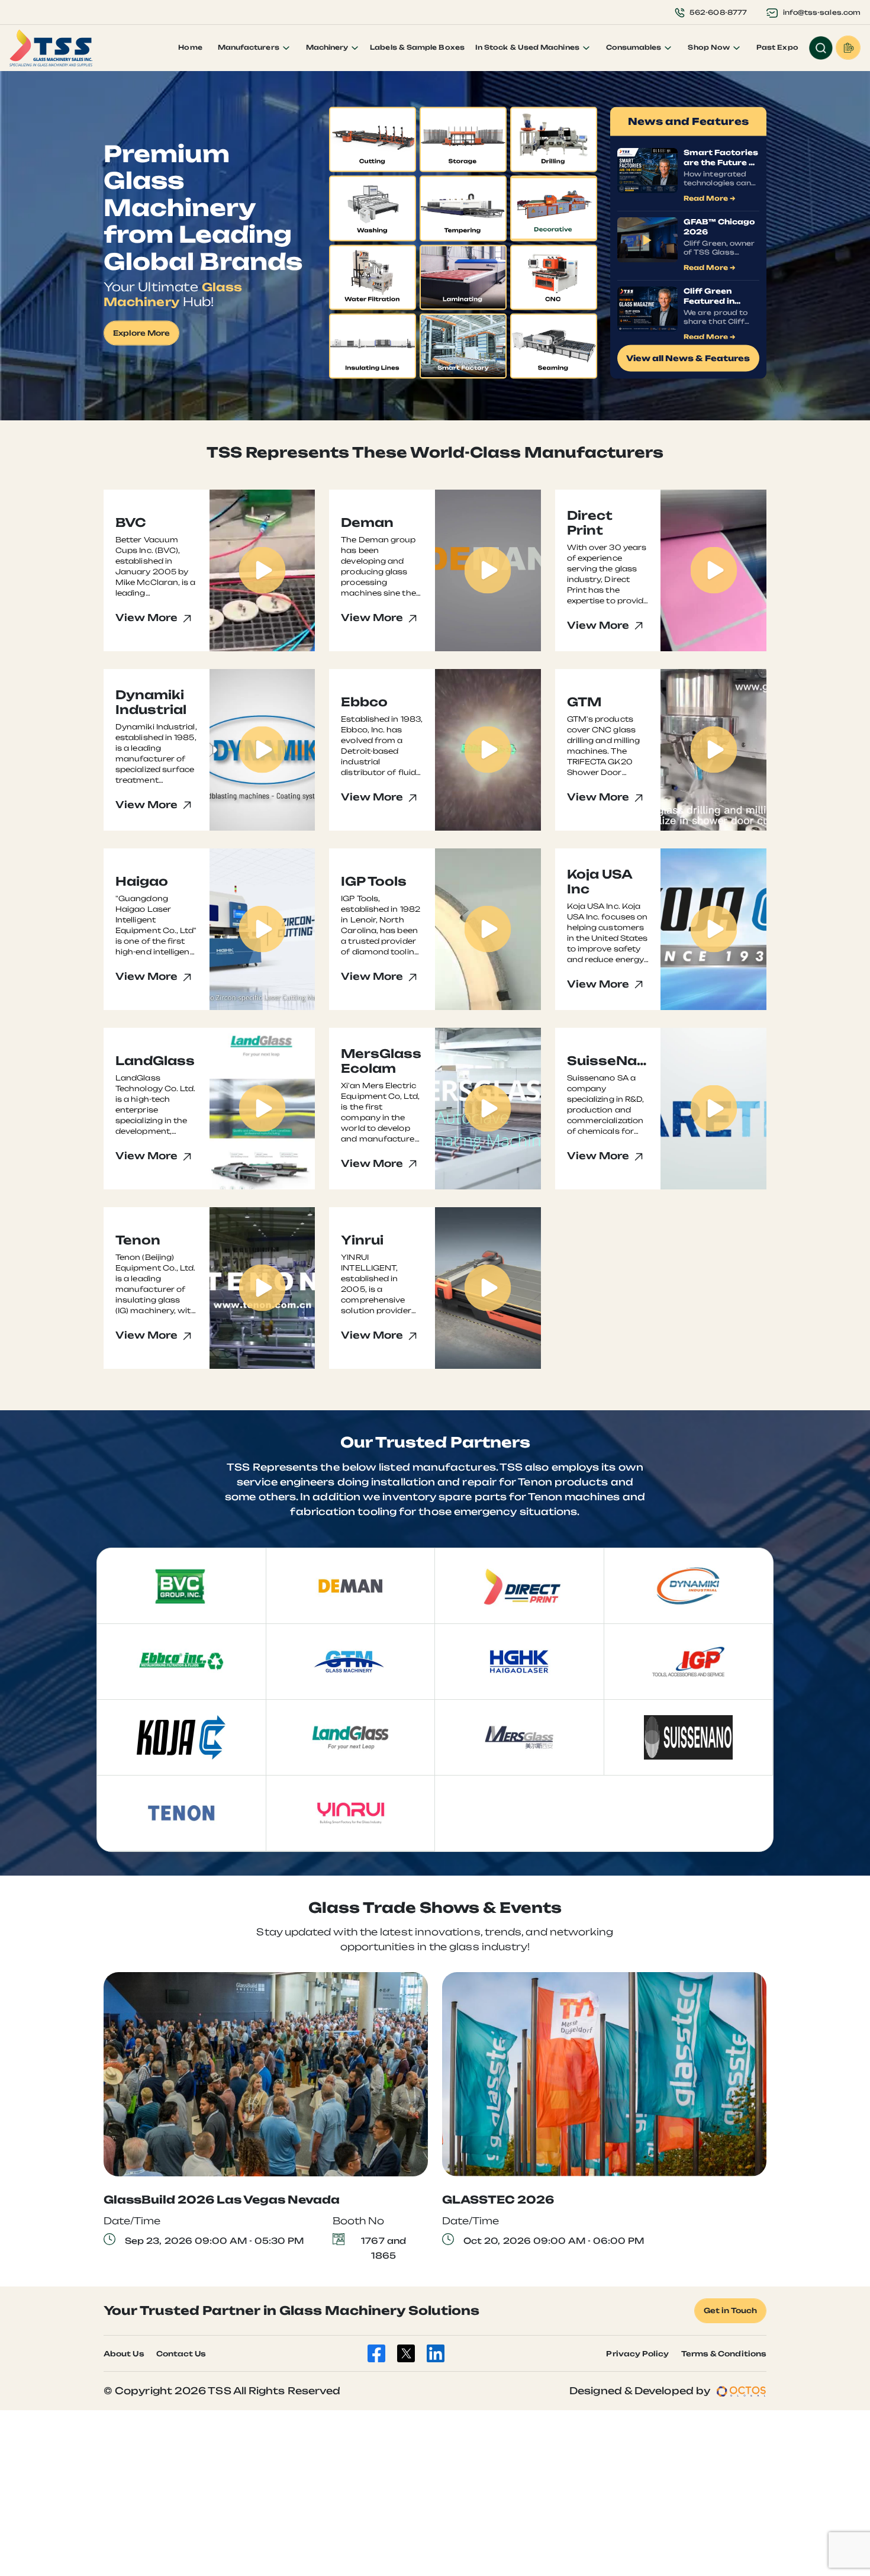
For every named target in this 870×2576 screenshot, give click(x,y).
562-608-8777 (718, 12)
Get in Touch (730, 2310)
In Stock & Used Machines (528, 47)
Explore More (141, 333)
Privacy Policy (637, 2354)
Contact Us (181, 2354)
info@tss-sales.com (822, 12)
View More (148, 618)
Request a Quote (848, 48)
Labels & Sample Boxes (417, 47)
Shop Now (710, 47)
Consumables (635, 47)
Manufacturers (249, 47)
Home (190, 47)
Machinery (328, 47)
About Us (124, 2354)
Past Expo (777, 47)
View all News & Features (688, 358)
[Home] (51, 48)
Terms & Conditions (724, 2354)
